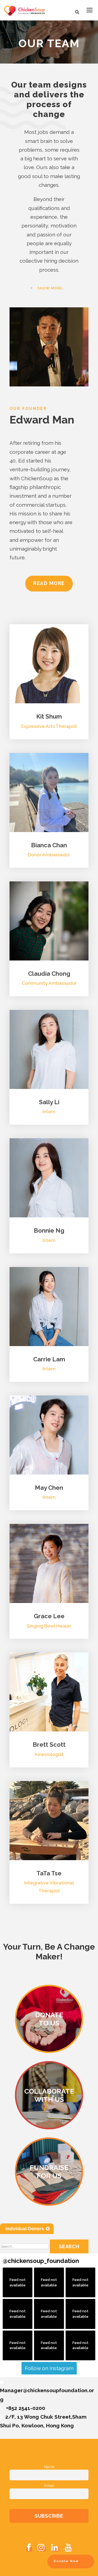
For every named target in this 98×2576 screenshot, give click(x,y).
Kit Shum (49, 716)
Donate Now (66, 2561)
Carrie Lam (49, 1359)
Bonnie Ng (49, 1230)
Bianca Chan (49, 845)
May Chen (49, 1488)
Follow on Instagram (49, 2368)
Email (49, 2485)
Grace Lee (49, 1616)
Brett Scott (49, 1745)
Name (49, 2467)
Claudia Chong (49, 974)
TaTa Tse (49, 1873)
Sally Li (49, 1102)
